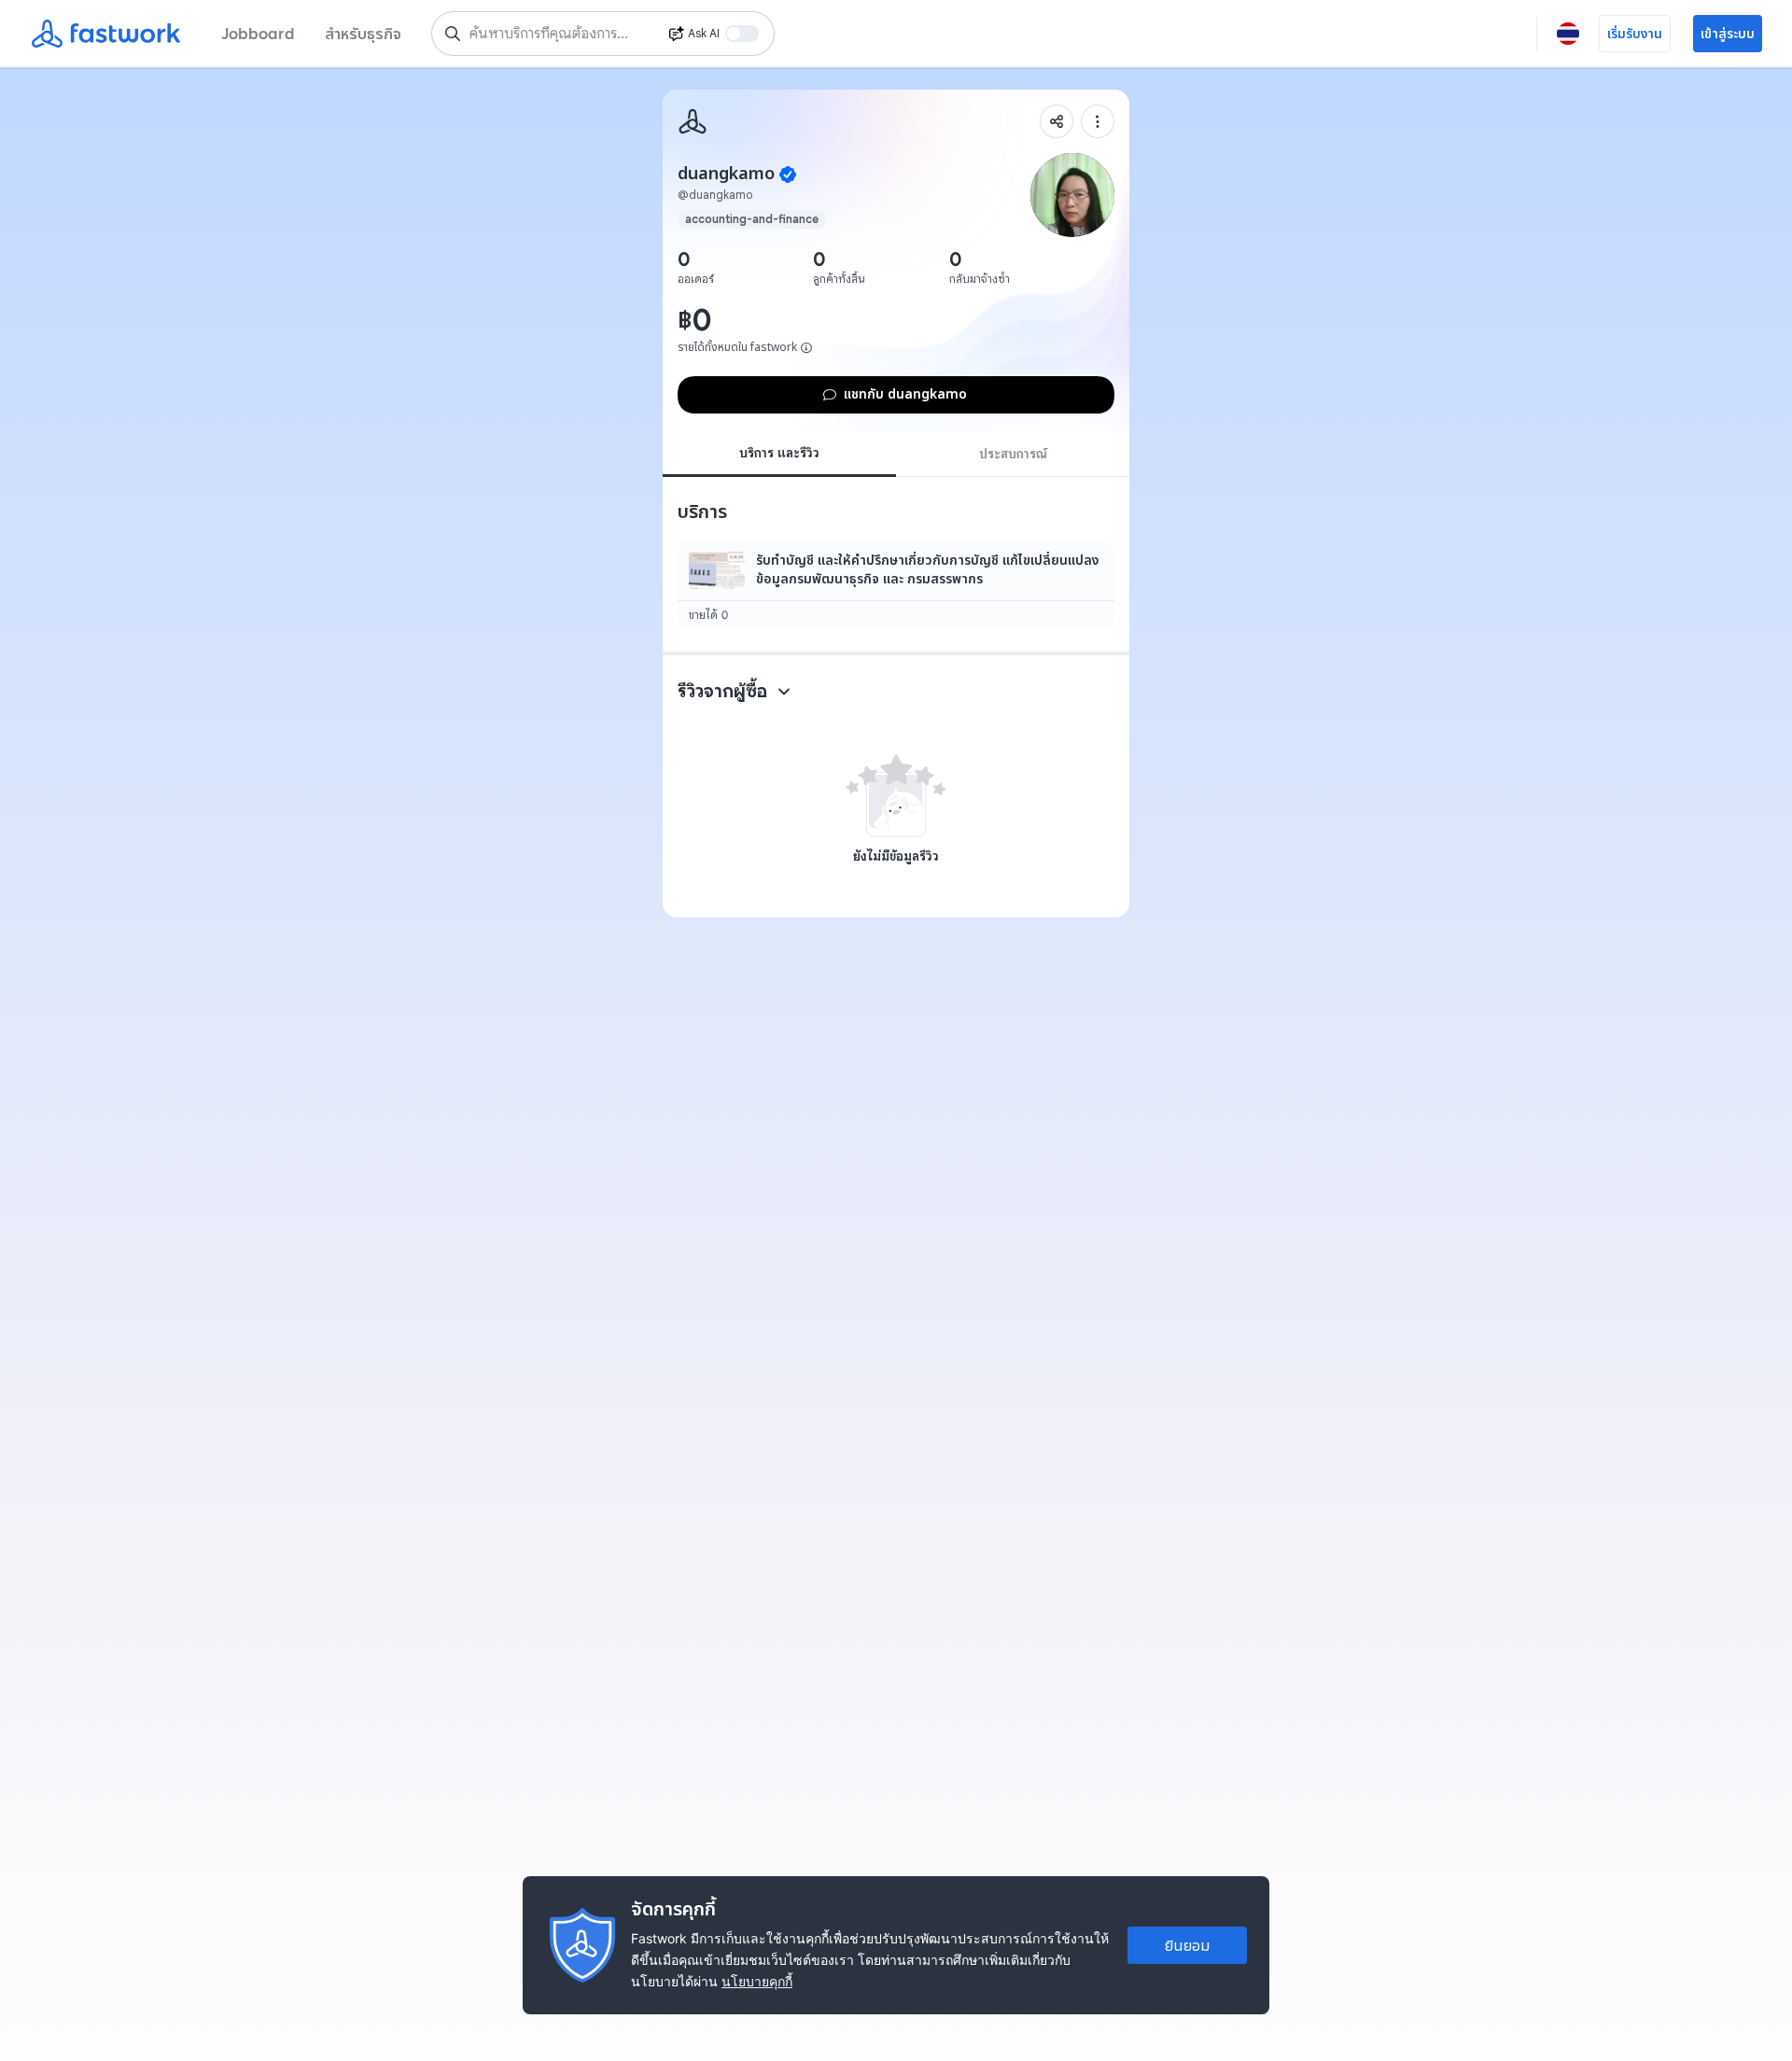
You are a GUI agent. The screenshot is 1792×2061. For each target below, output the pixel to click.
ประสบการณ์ (1013, 454)
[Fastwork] (693, 121)
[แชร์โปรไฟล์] (1057, 121)
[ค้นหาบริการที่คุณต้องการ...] (453, 34)
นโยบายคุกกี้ (757, 1981)
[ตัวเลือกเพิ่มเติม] (1098, 121)
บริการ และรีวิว (779, 453)
